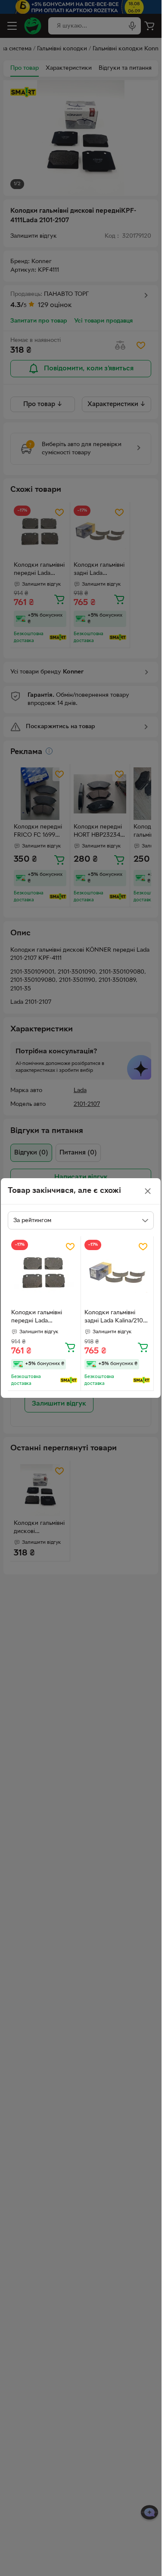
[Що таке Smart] (69, 1380)
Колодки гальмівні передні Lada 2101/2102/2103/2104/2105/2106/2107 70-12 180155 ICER (44, 1318)
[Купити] (70, 1347)
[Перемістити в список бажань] (70, 1247)
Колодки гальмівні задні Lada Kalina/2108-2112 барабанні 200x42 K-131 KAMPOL (117, 1318)
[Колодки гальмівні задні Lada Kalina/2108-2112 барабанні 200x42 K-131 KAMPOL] (117, 1273)
